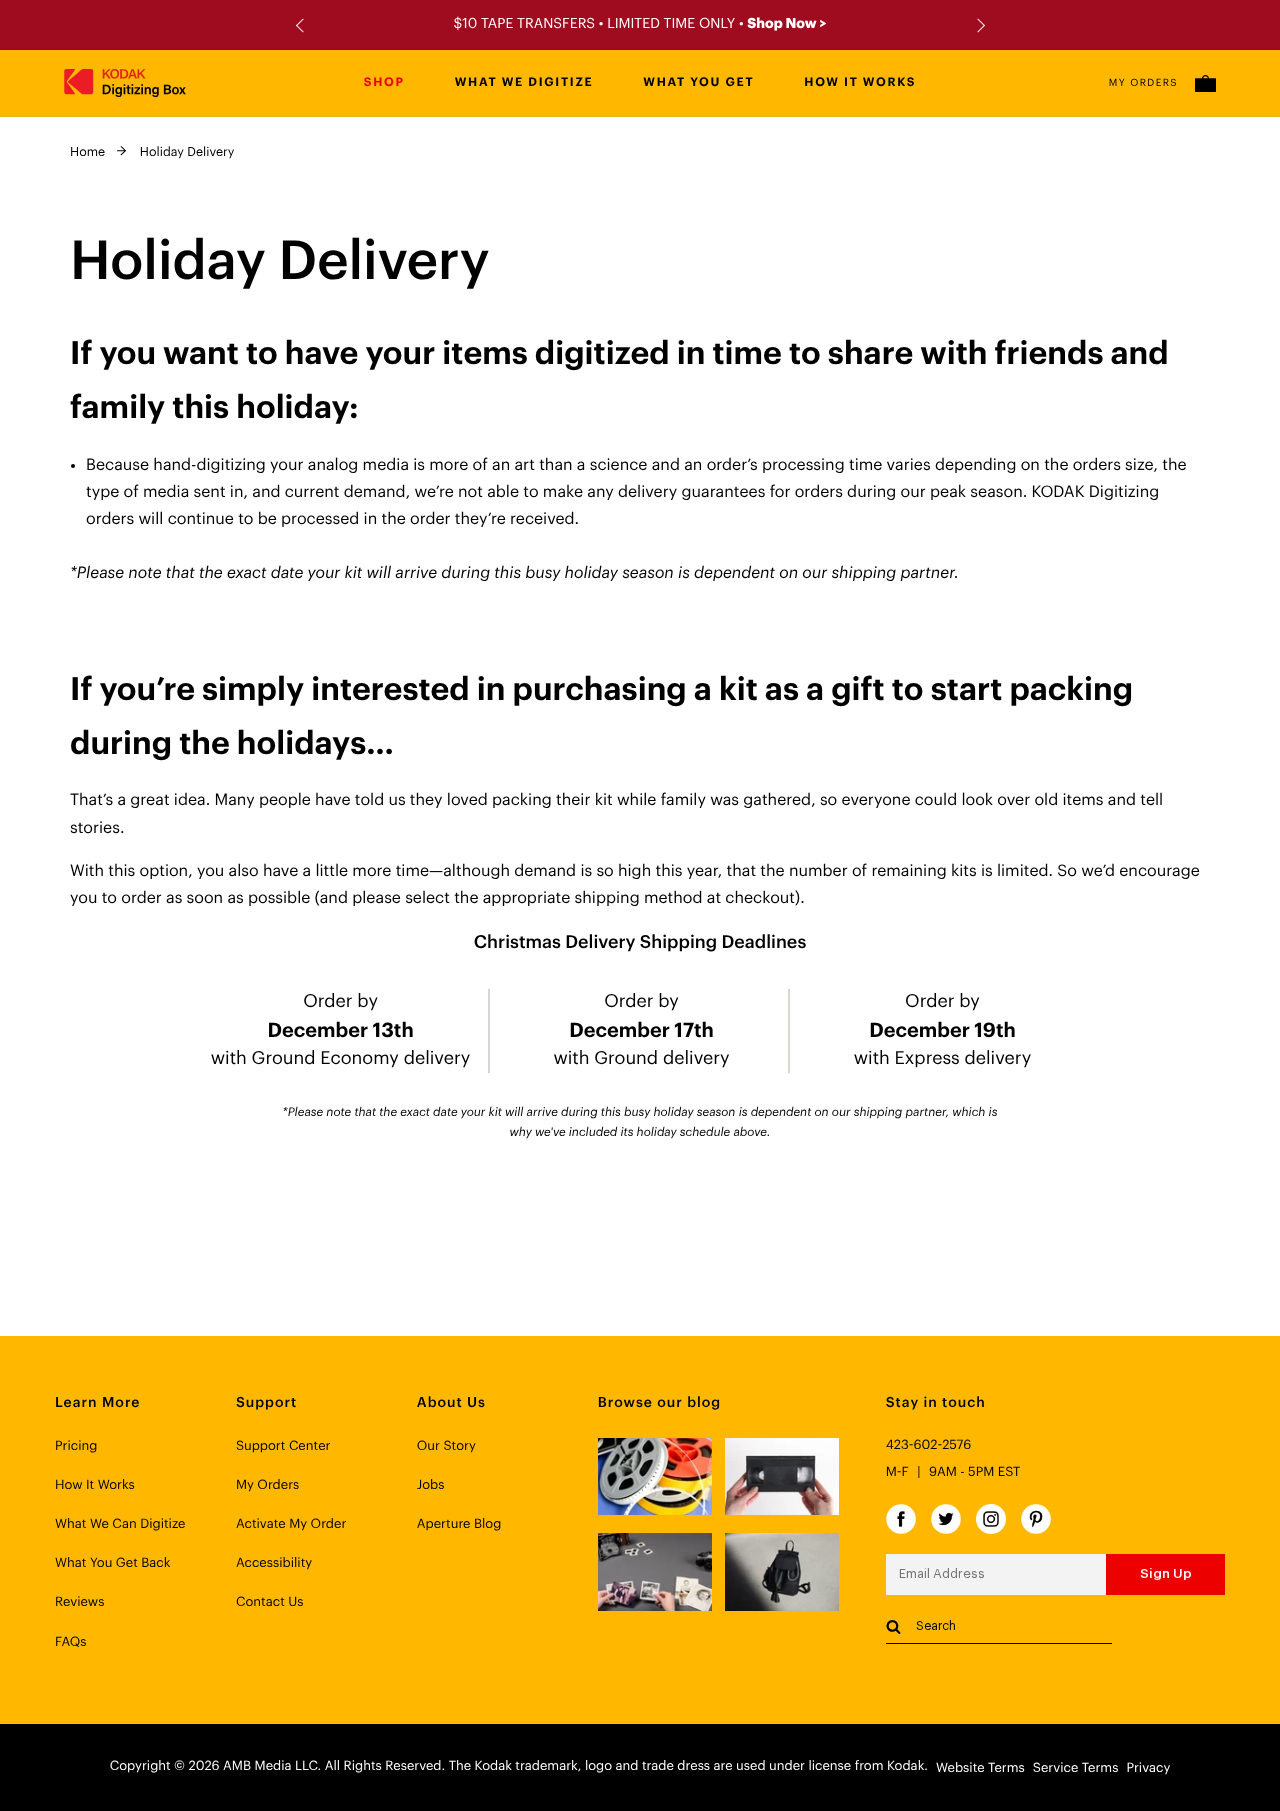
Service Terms (1076, 1768)
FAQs (70, 1642)
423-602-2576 (929, 1445)
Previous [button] (302, 25)
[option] (640, 25)
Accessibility (274, 1563)
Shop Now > (786, 24)
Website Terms (980, 1768)
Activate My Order (291, 1524)
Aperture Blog (459, 1524)
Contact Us (270, 1602)
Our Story (446, 1446)
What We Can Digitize (120, 1524)
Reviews (79, 1602)
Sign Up (1166, 1573)
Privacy (1148, 1768)
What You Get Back (112, 1563)
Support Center (283, 1446)
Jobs (431, 1485)
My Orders (1143, 83)
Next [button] (977, 25)
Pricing (76, 1446)
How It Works (95, 1485)
